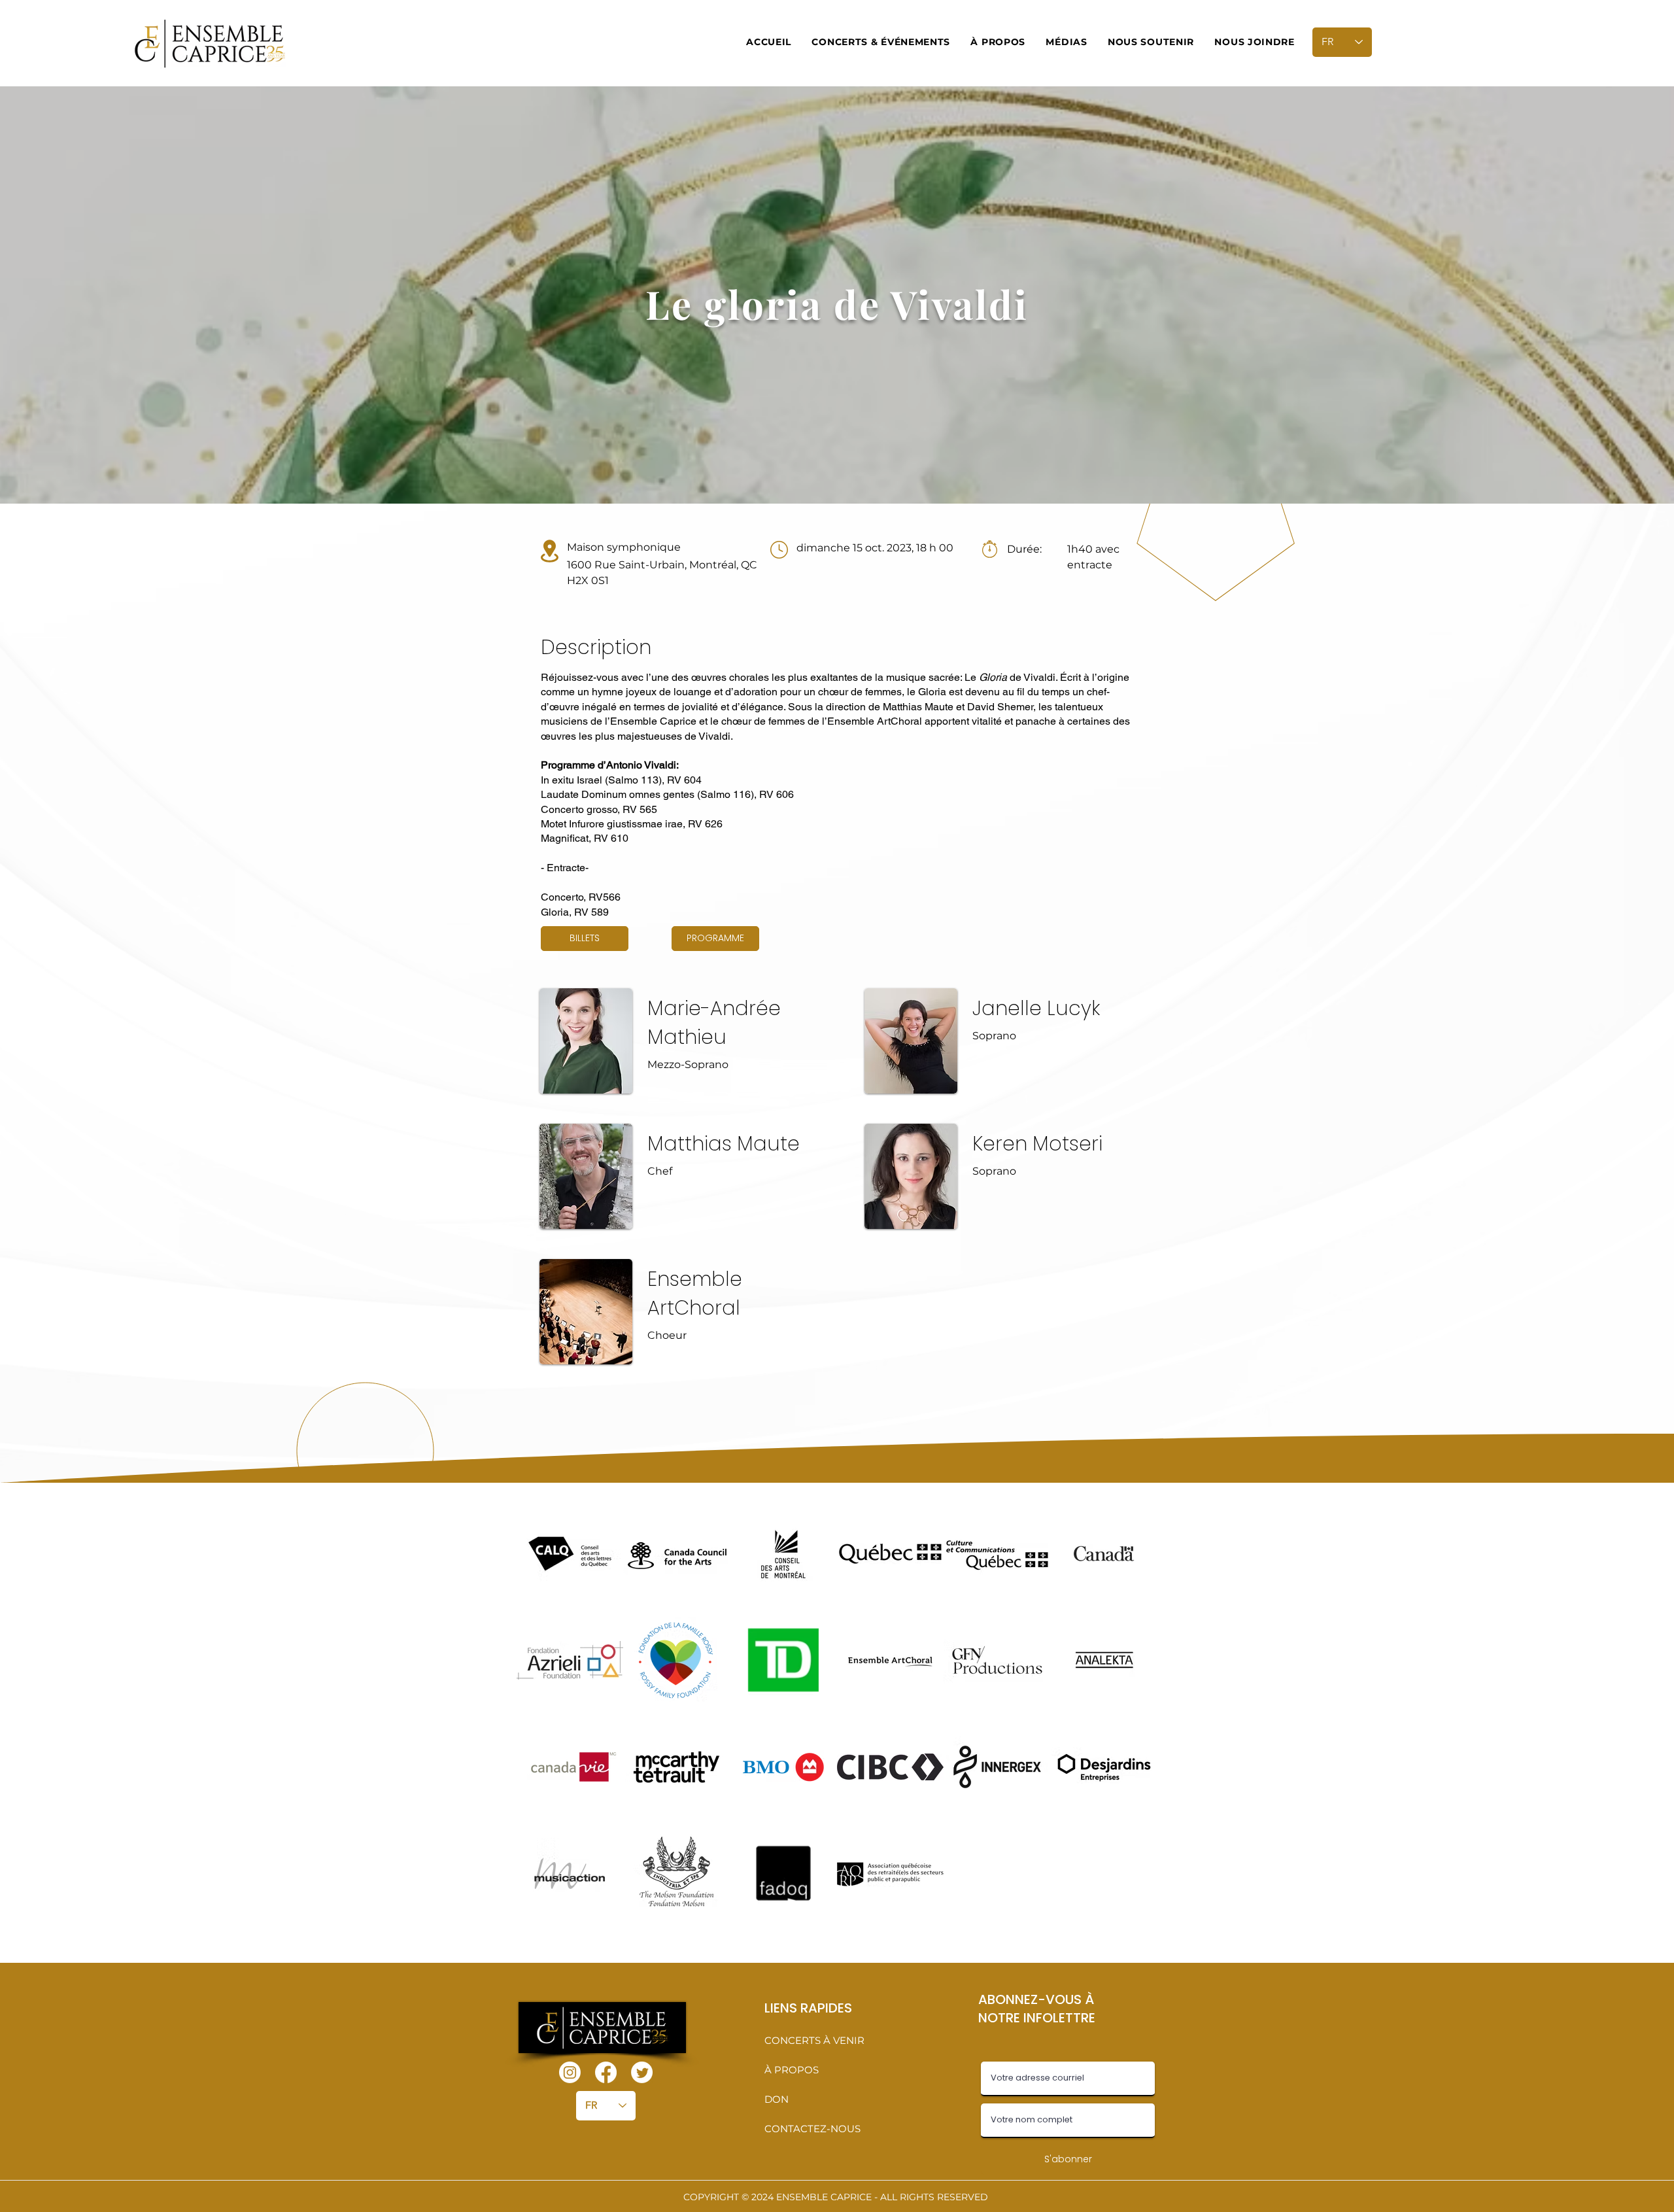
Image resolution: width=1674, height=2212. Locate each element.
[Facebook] (606, 2072)
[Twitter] (642, 2072)
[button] (881, 42)
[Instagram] (570, 2072)
